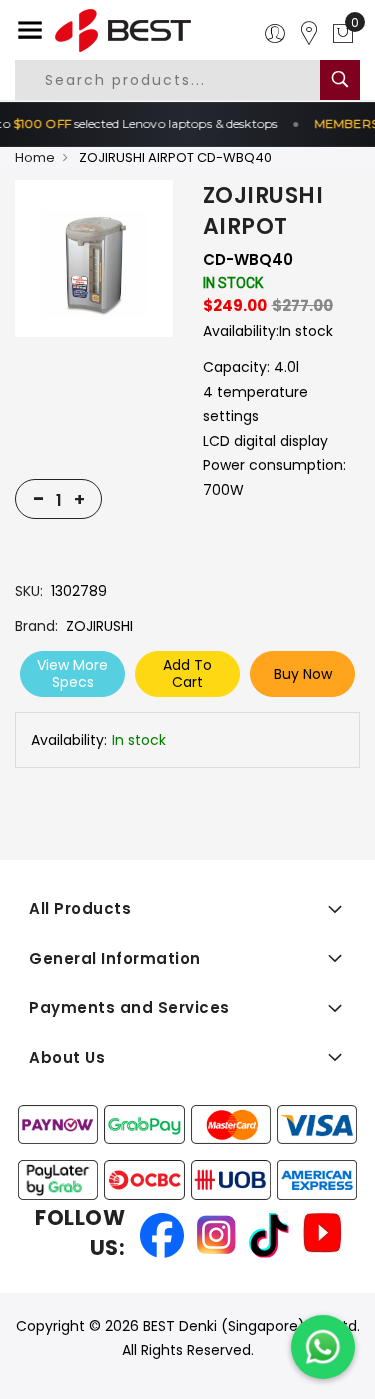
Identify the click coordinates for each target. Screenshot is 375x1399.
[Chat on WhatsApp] (323, 1347)
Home (35, 157)
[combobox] (184, 80)
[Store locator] (309, 34)
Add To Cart (187, 673)
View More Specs (72, 673)
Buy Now (303, 674)
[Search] (340, 80)
